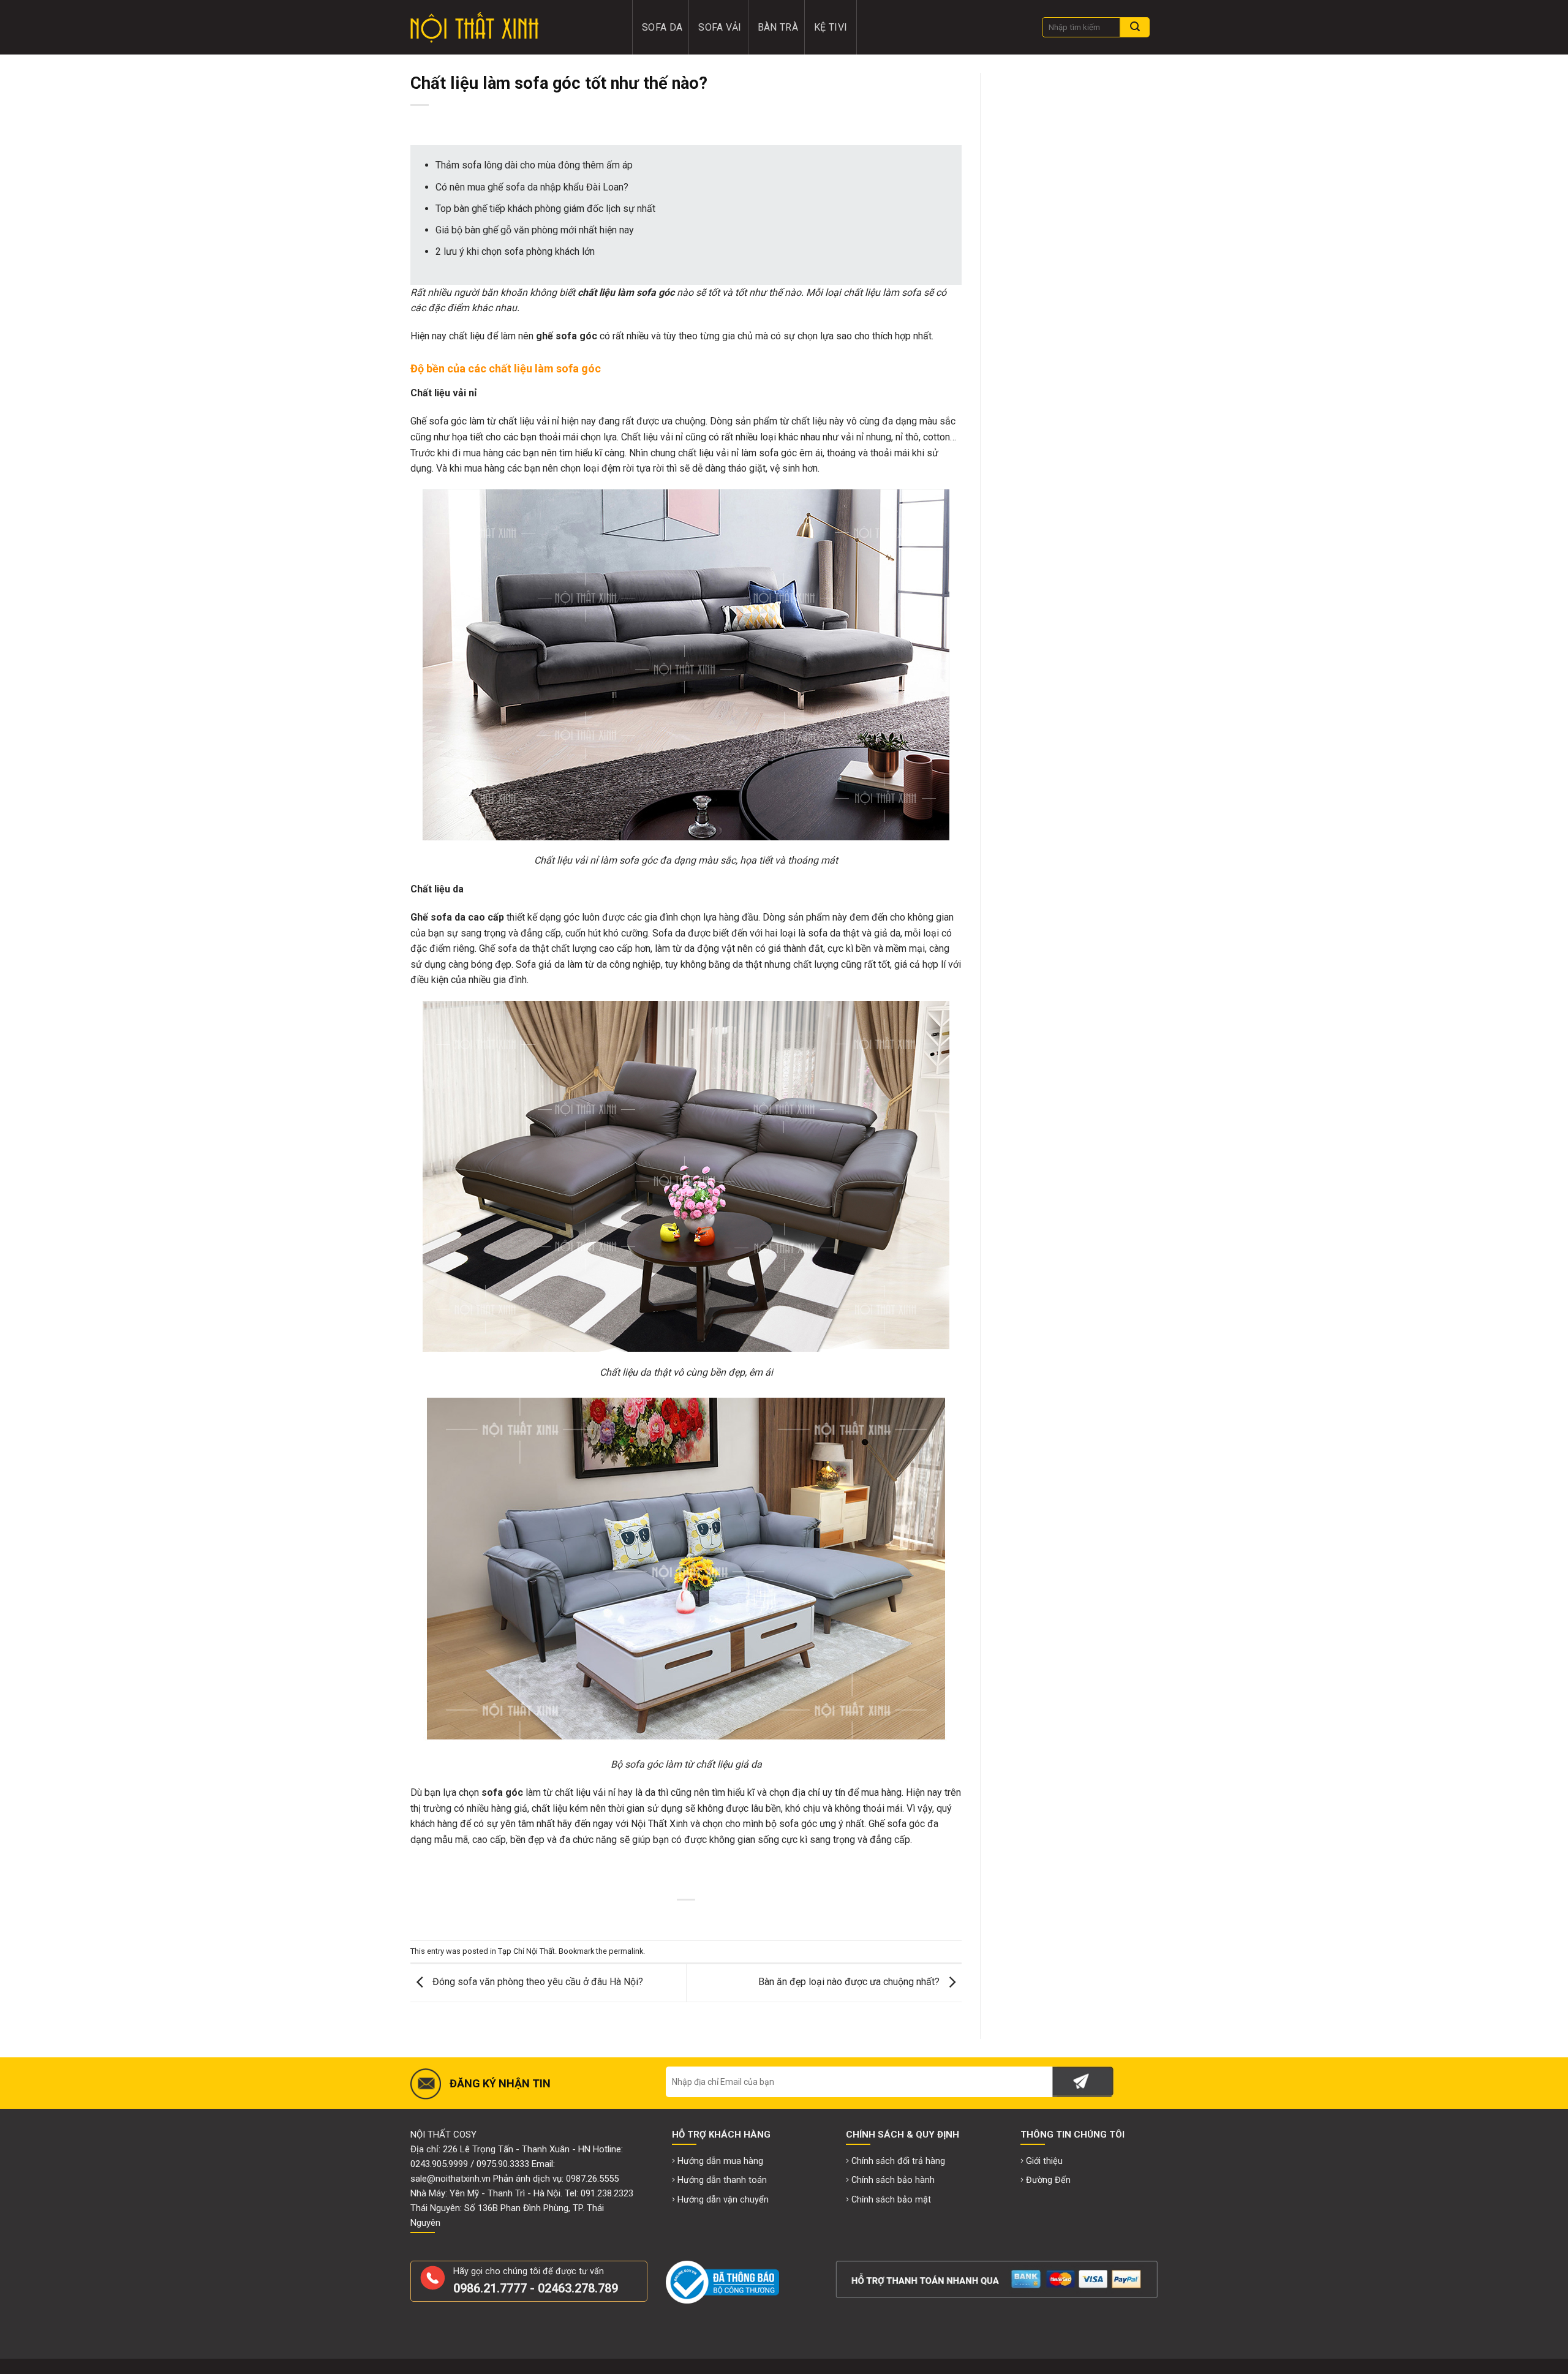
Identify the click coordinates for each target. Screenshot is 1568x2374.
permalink (626, 1951)
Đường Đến (1048, 2180)
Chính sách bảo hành (893, 2180)
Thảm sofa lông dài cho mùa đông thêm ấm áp (534, 165)
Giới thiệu (1044, 2161)
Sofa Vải (720, 27)
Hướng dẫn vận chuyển (723, 2200)
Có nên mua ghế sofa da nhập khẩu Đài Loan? (532, 187)
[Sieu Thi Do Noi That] (513, 28)
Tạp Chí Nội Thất (526, 1951)
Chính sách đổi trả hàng (898, 2161)
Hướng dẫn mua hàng (720, 2161)
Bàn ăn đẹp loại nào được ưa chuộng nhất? (850, 1982)
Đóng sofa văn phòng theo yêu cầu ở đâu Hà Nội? (537, 1982)
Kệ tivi (831, 27)
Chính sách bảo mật (891, 2200)
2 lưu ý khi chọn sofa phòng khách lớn (515, 251)
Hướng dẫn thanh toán (722, 2180)
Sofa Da (662, 27)
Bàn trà (778, 27)
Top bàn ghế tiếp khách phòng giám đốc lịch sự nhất (545, 209)
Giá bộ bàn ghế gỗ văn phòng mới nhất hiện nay (535, 230)
